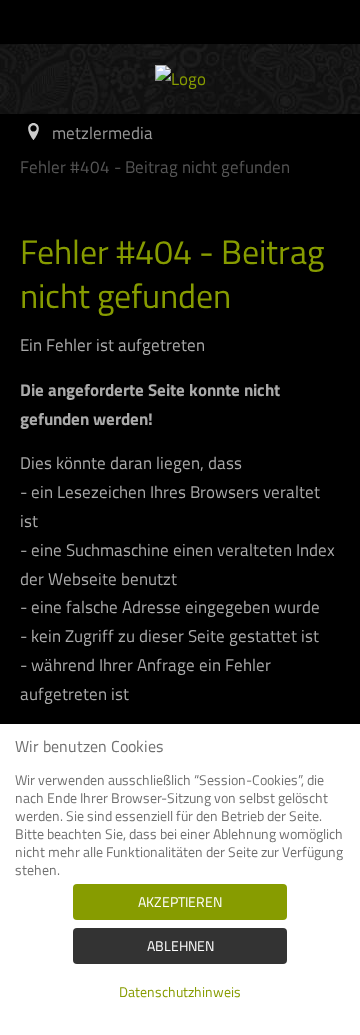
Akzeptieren (180, 901)
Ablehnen (180, 945)
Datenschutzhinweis (180, 991)
